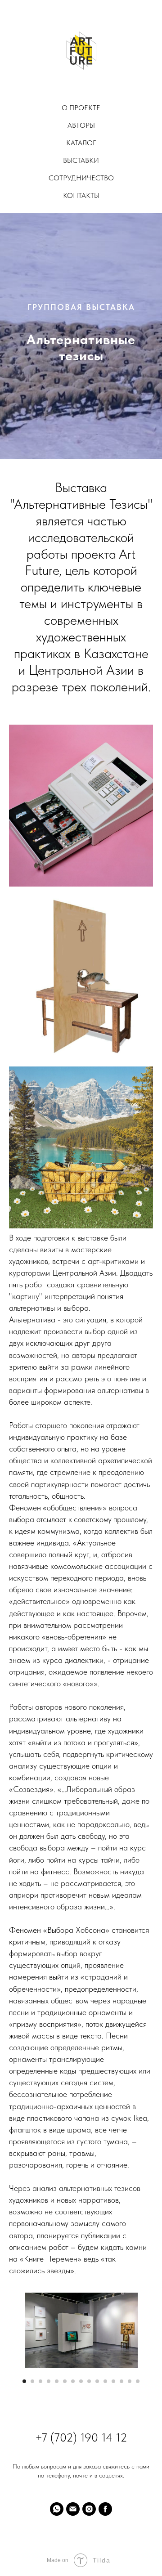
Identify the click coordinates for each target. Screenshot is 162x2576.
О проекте (81, 108)
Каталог (81, 143)
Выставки (81, 160)
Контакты (81, 195)
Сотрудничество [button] (81, 178)
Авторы (81, 125)
